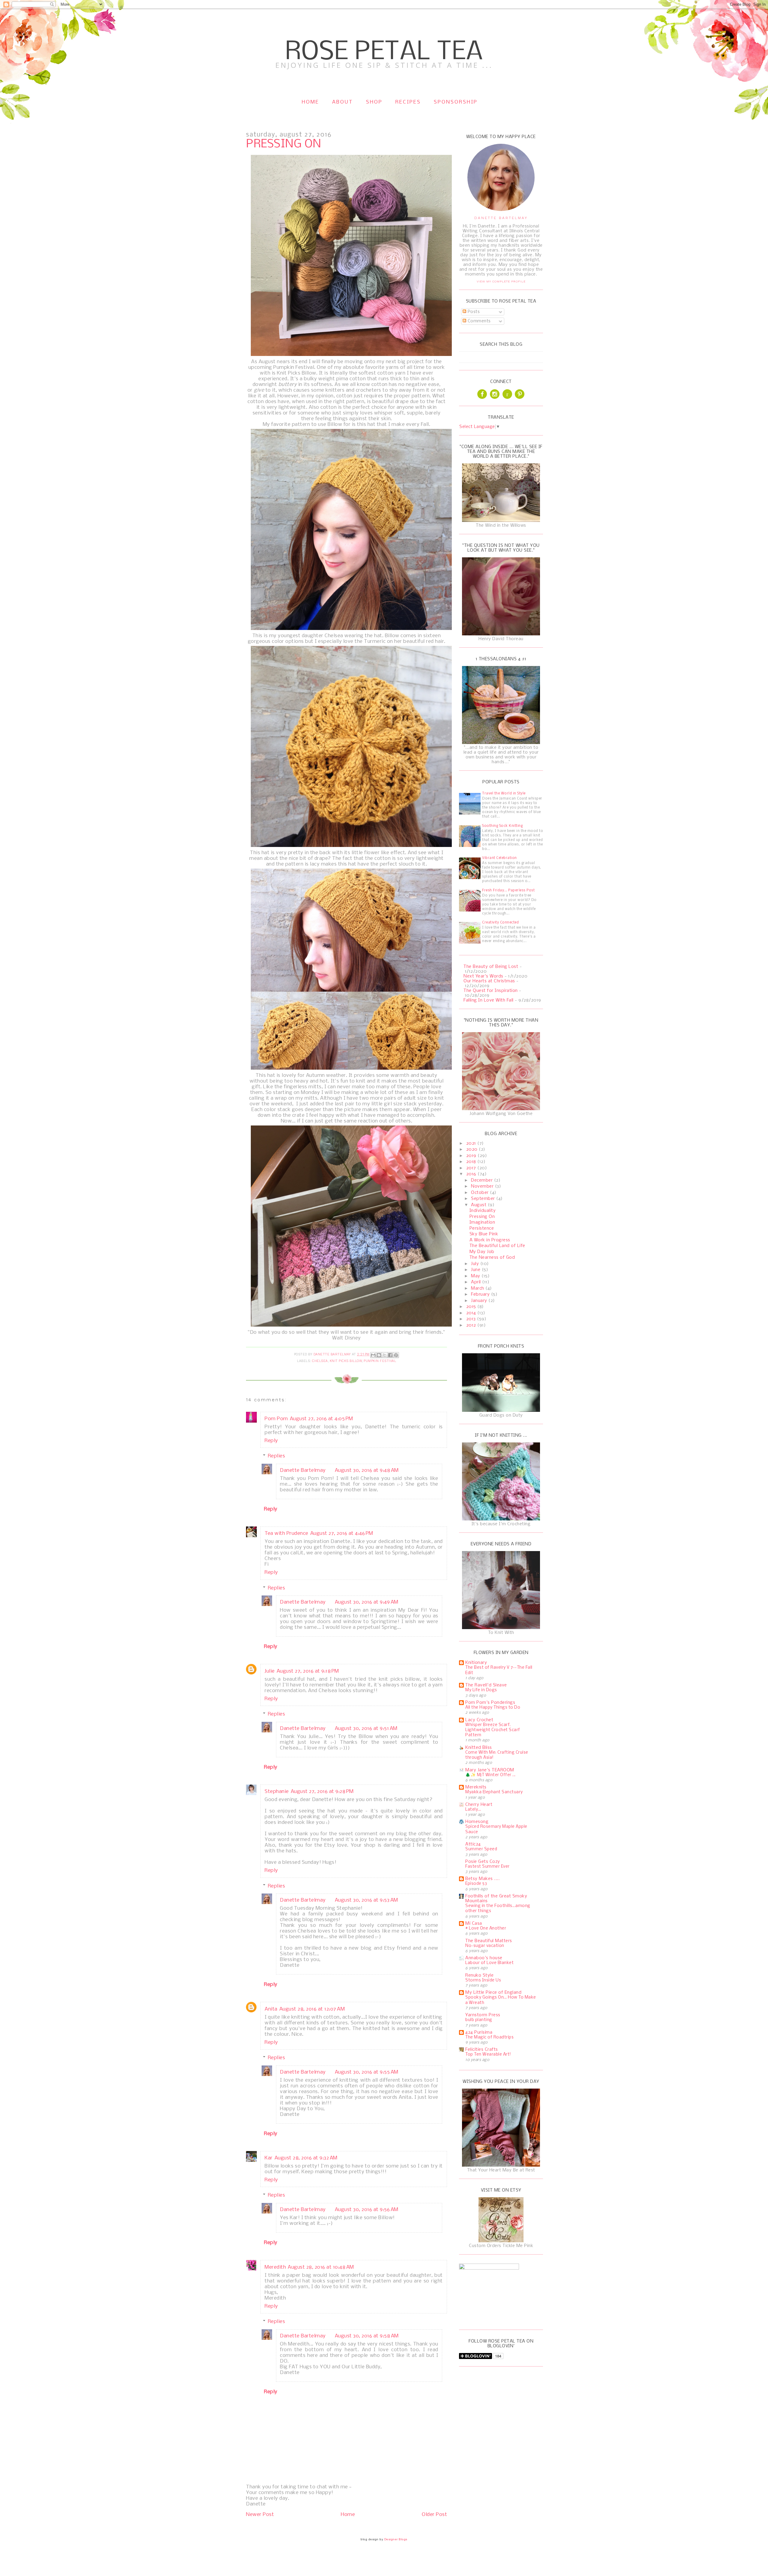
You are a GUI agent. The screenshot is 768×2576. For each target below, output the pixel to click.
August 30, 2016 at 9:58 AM (367, 2336)
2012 (472, 1325)
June (476, 1270)
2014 (472, 1313)
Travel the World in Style (504, 794)
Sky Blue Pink (484, 1234)
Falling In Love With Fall (489, 1000)
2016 (472, 1174)
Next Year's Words (483, 976)
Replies (277, 1456)
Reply (271, 1441)
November (483, 1186)
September (484, 1199)
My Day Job (482, 1252)
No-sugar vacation (485, 1946)
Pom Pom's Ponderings (490, 1703)
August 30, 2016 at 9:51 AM (366, 1729)
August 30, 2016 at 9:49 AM (367, 1602)
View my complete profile (501, 281)
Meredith (275, 2267)
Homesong (477, 1822)
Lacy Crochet (479, 1720)
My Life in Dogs (481, 1690)
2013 (472, 1319)
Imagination (482, 1222)
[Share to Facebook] (390, 1355)
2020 (473, 1149)
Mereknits (476, 1787)
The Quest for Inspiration (491, 991)
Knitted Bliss (479, 1748)
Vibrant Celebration (499, 858)
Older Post (434, 2515)
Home (310, 102)
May (476, 1276)
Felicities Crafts (482, 2050)
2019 (472, 1156)
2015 (472, 1307)
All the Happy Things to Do (493, 1708)
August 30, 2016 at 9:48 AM (367, 1470)
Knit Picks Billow (346, 1361)
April (477, 1282)
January (480, 1301)
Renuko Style (479, 1975)
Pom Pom (276, 1419)
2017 (472, 1168)
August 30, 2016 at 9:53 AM (366, 1900)
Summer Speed (481, 1849)
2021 (472, 1143)
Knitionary (476, 1663)
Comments (478, 321)
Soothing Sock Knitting (502, 826)
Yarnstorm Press (483, 2015)
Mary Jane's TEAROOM (490, 1770)
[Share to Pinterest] (396, 1355)
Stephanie (277, 1792)
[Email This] (373, 1355)
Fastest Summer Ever (487, 1867)
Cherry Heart (479, 1805)
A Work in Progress (490, 1240)
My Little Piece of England (493, 1993)
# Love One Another (486, 1928)
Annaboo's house (484, 1958)
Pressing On (482, 1217)
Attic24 (473, 1844)
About (343, 102)
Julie (270, 1671)
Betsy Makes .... (482, 1879)
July (476, 1264)
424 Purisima (479, 2032)
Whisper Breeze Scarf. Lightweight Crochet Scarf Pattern (493, 1730)
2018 (472, 1162)
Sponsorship (456, 102)
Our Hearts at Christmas (489, 981)
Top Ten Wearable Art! (488, 2055)
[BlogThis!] (379, 1355)
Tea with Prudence (286, 1534)
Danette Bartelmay (303, 1470)
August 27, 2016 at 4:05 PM (321, 1419)
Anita (271, 2009)
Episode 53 (476, 1884)
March (478, 1288)
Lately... (473, 1810)
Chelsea (320, 1361)
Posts (473, 312)
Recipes (408, 102)
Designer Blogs (396, 2539)
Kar (269, 2158)
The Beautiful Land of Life (497, 1246)
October (480, 1193)
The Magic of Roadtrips (489, 2037)
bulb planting (479, 2020)
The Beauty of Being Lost (491, 967)
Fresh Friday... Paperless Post (508, 890)
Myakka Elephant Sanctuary (494, 1792)
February (481, 1294)
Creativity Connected (500, 923)
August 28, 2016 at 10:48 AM (321, 2267)
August (479, 1205)
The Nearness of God (492, 1258)
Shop (374, 102)
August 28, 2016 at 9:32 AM (306, 2158)
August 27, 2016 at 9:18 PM (308, 1671)
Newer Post (260, 2515)
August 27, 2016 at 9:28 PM (322, 1792)
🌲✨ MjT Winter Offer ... (490, 1775)
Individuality (483, 1211)
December (483, 1180)
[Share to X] (385, 1355)
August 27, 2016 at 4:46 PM (342, 1534)
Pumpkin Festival (380, 1361)
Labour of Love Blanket (489, 1963)
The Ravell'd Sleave (486, 1685)
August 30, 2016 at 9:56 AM (367, 2210)
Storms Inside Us (483, 1980)
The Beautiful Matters (489, 1941)
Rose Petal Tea (384, 52)
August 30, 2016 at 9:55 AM (367, 2072)
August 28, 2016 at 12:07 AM (312, 2009)
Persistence (482, 1228)
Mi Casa (474, 1924)
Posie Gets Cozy (483, 1862)
